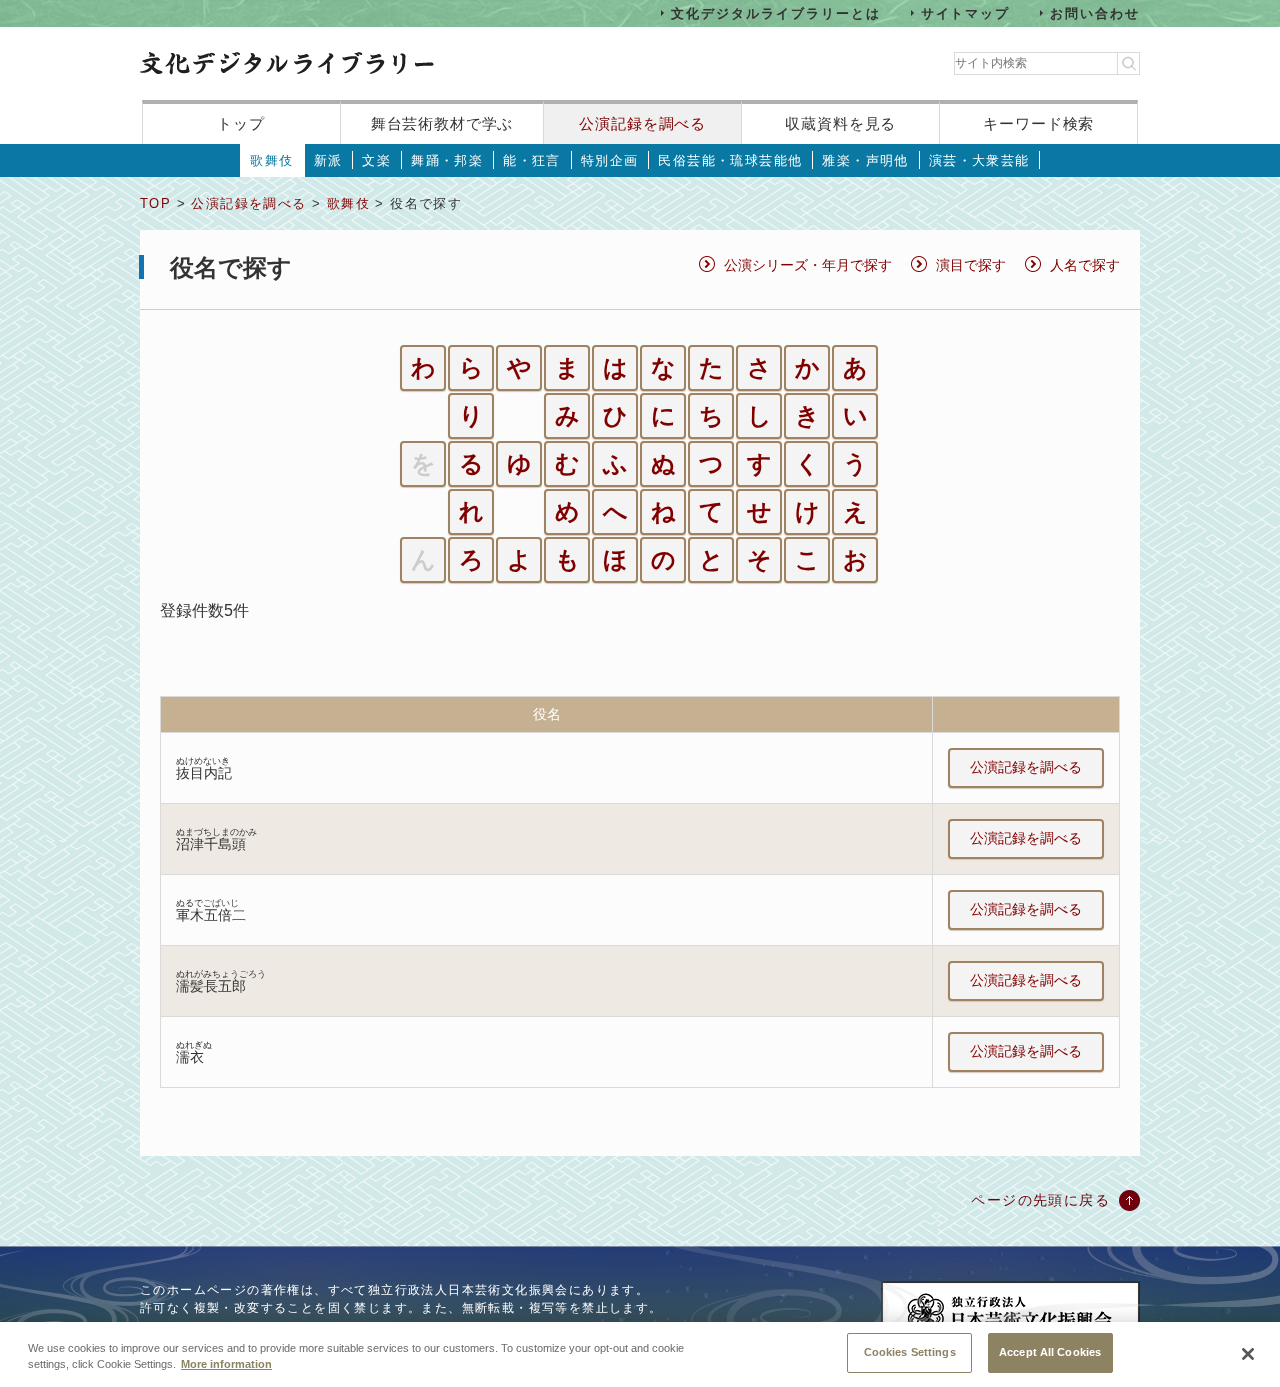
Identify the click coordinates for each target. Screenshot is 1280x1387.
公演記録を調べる (642, 123)
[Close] (1248, 1354)
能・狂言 (532, 160)
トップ (241, 123)
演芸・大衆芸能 (979, 160)
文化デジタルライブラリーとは (775, 12)
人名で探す (1085, 265)
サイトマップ (966, 12)
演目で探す (971, 265)
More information (226, 1365)
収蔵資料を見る (840, 123)
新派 (328, 160)
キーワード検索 (1038, 123)
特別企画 (610, 160)
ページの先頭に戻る (1040, 1200)
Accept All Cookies (1050, 1352)
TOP (155, 203)
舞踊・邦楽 (447, 160)
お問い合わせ (1095, 12)
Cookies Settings (910, 1352)
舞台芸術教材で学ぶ (442, 123)
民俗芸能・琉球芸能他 (730, 160)
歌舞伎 (271, 160)
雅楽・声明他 (865, 160)
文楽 (376, 160)
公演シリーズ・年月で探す (808, 265)
